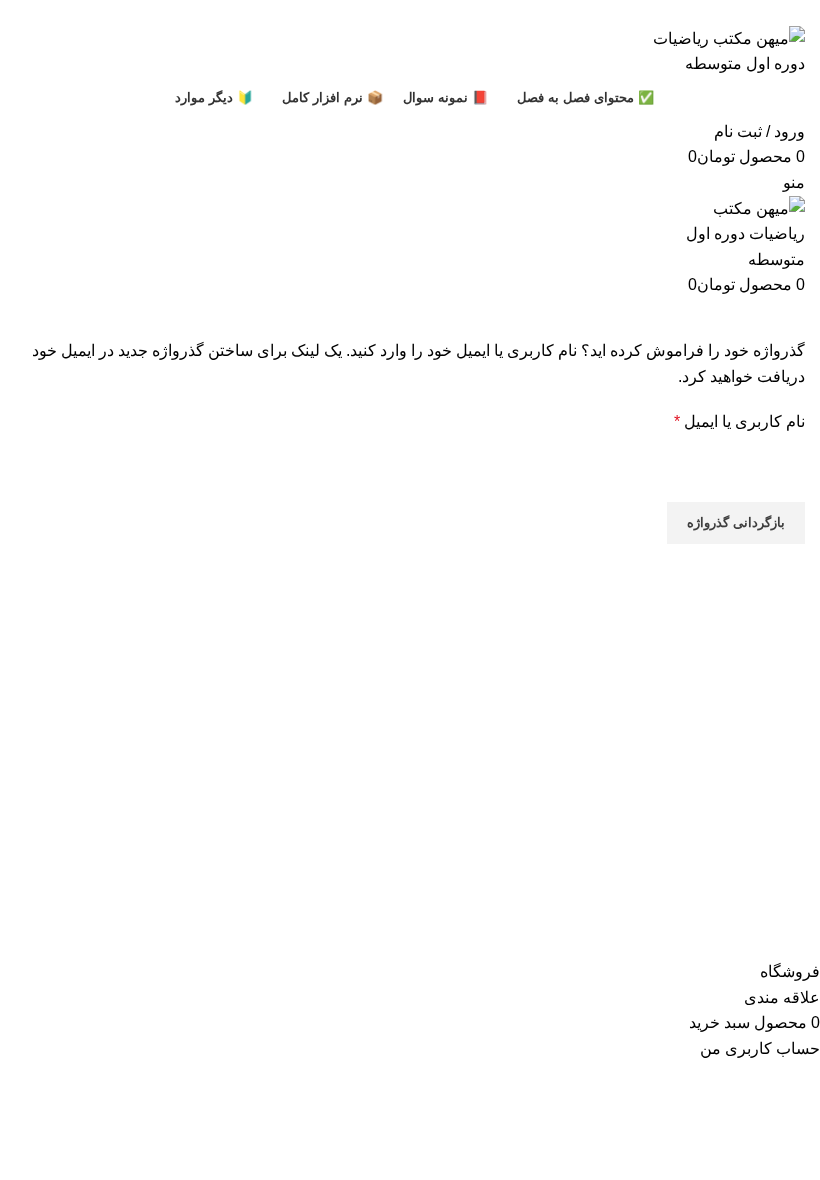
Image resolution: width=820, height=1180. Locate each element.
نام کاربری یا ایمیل (739, 421)
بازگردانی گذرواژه (736, 522)
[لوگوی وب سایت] (720, 49)
